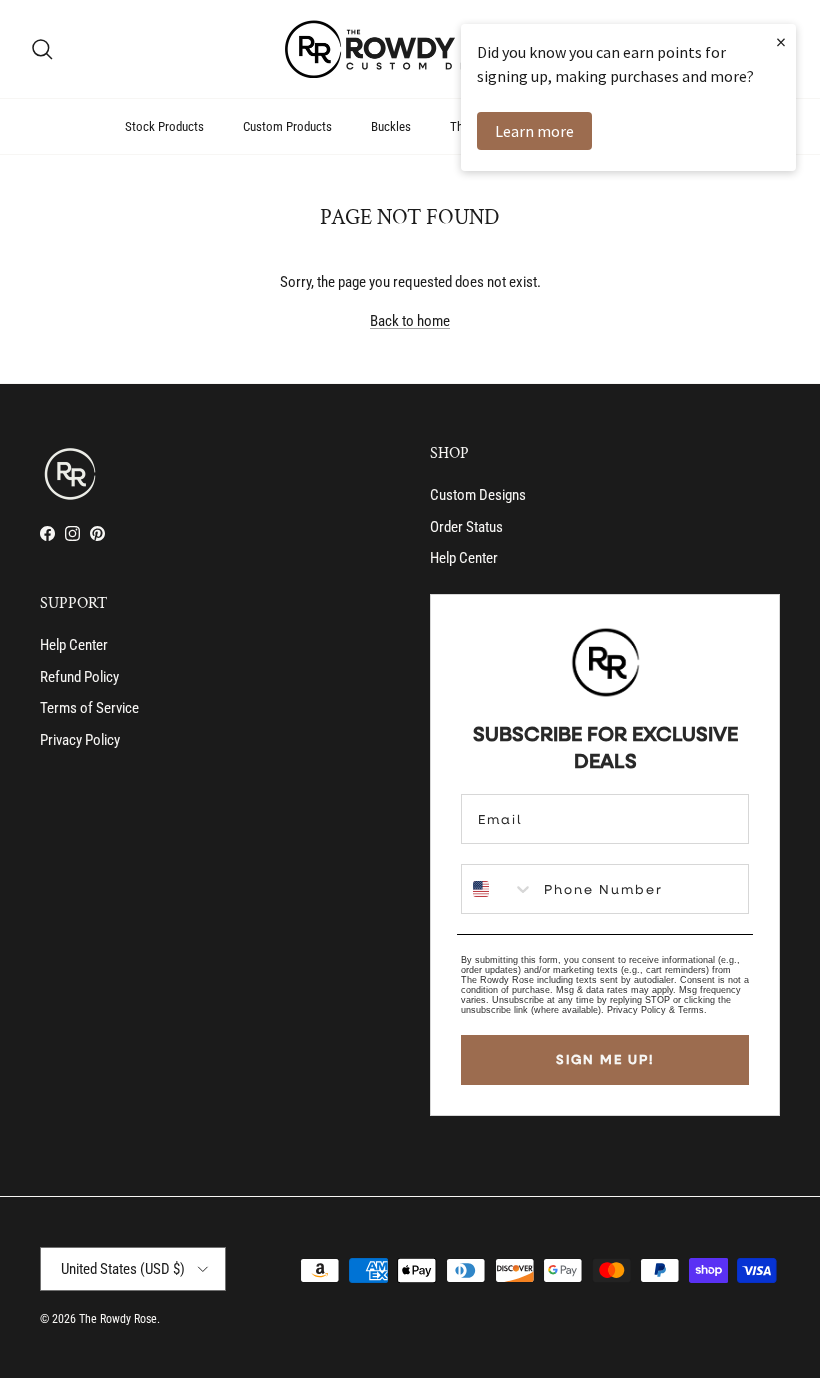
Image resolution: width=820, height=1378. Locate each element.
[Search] (42, 49)
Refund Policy (79, 677)
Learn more (534, 131)
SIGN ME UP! (605, 1059)
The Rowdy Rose (118, 1319)
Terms (691, 1010)
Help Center (464, 558)
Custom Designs (478, 495)
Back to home (410, 321)
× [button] (781, 41)
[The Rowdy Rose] (410, 49)
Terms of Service (89, 708)
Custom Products (287, 126)
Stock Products (164, 126)
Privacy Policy (80, 740)
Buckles (391, 126)
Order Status (466, 527)
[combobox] (498, 889)
